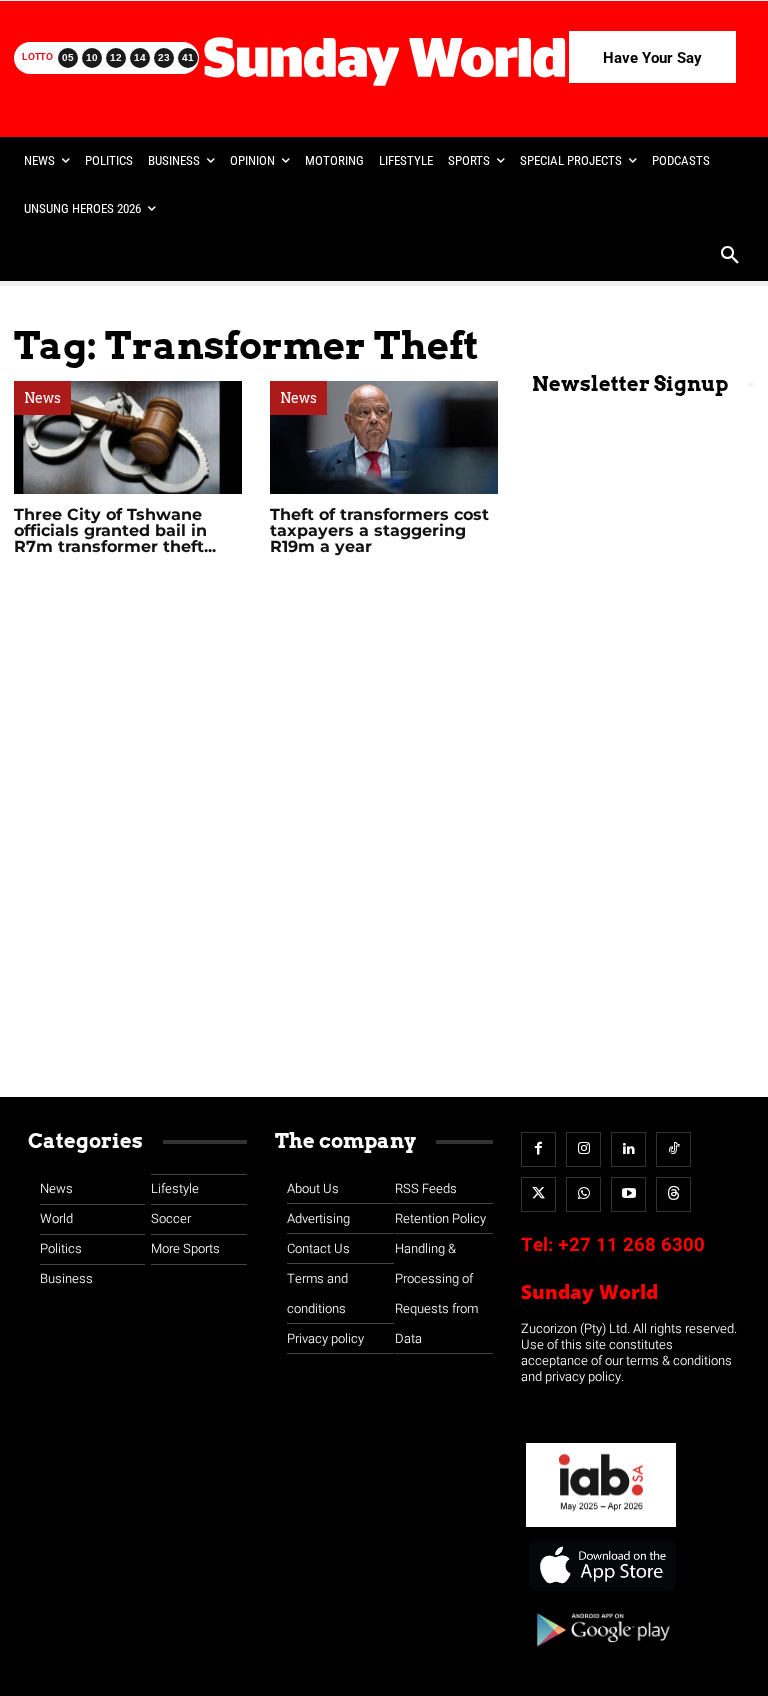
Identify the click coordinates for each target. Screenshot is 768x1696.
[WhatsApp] (583, 1194)
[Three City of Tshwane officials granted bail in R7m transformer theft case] (128, 437)
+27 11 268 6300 (631, 1245)
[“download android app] (601, 1653)
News (42, 398)
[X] (538, 1194)
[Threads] (673, 1194)
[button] (730, 257)
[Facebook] (538, 1149)
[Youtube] (628, 1194)
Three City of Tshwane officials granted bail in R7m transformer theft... (115, 530)
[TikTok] (673, 1149)
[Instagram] (583, 1149)
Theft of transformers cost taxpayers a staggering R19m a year (379, 530)
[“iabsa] (601, 1527)
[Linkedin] (628, 1149)
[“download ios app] (601, 1591)
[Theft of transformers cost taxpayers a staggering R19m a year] (384, 437)
